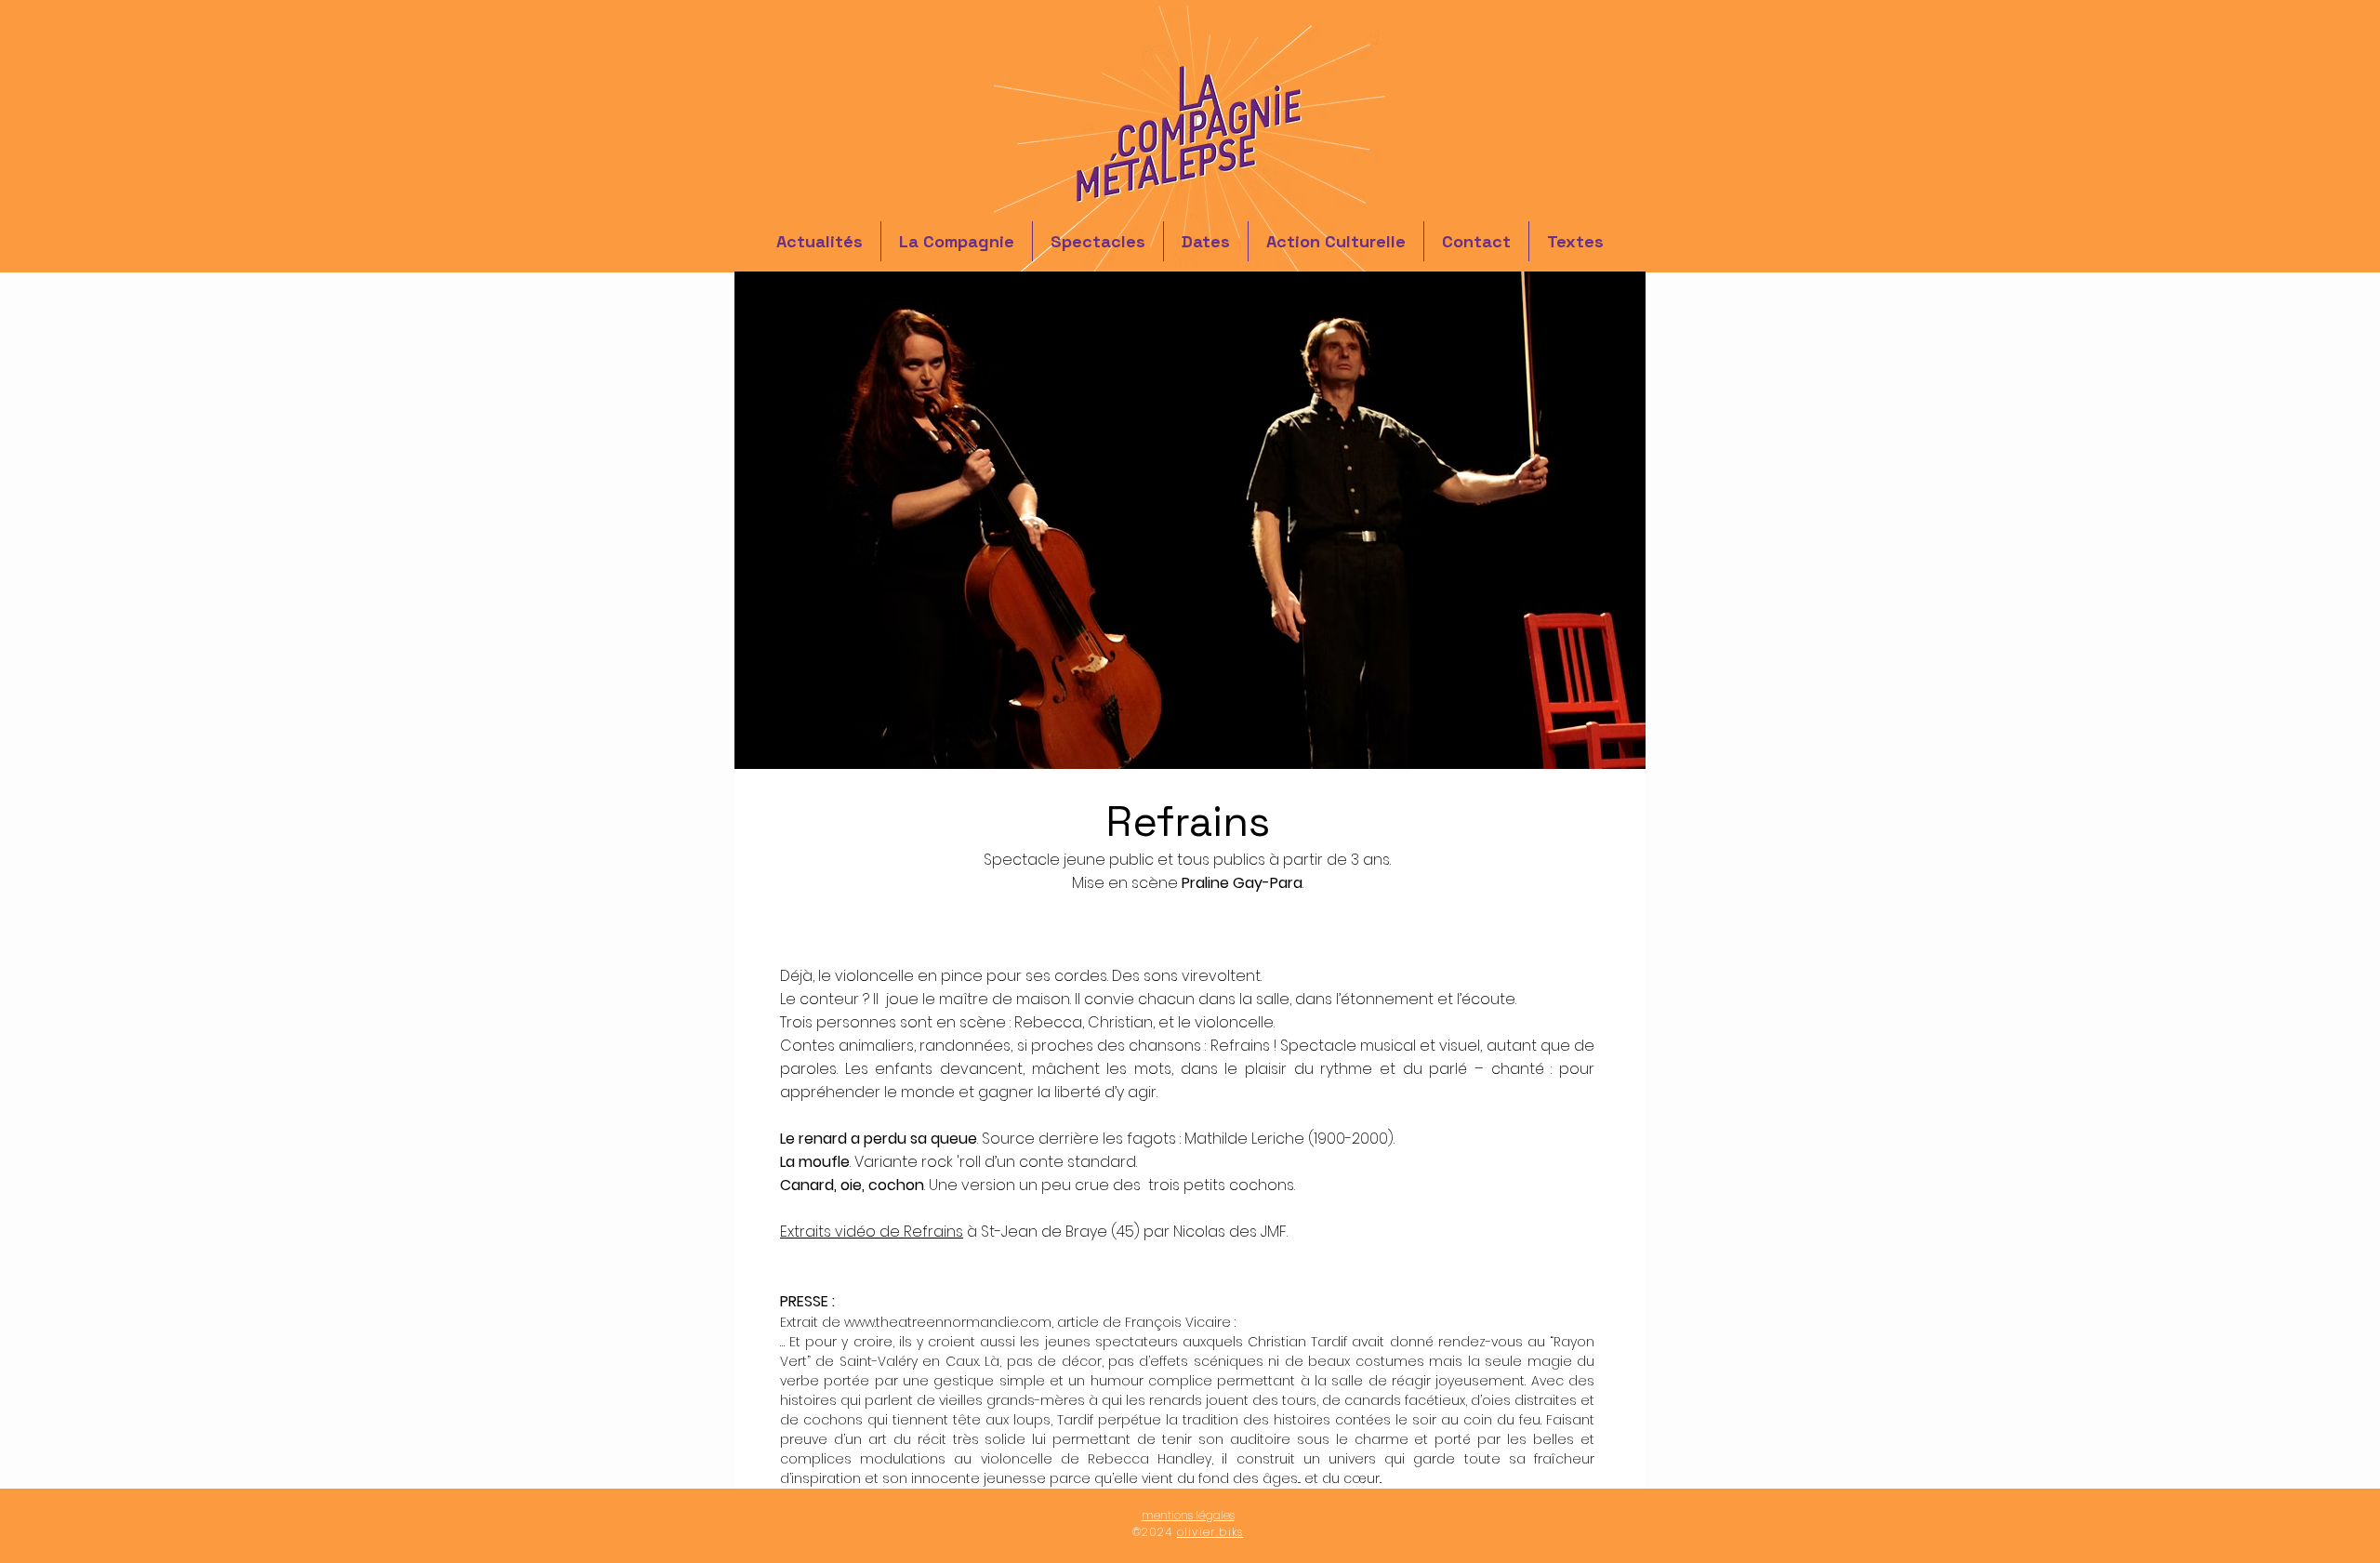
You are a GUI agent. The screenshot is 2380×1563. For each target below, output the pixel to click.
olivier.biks (1210, 1532)
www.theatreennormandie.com (948, 1322)
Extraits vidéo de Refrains (872, 1232)
